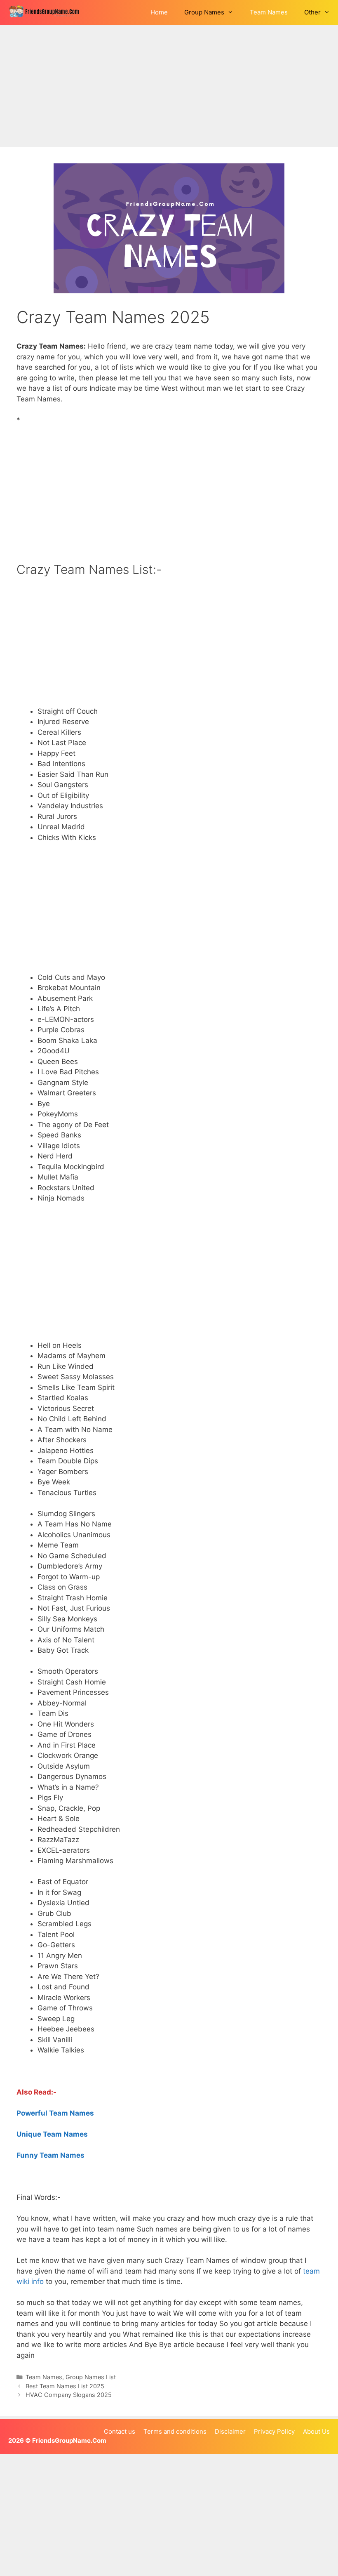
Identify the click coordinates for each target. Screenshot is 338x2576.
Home (159, 12)
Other (312, 12)
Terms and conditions (175, 2431)
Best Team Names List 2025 (65, 2386)
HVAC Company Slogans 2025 (69, 2395)
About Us (316, 2431)
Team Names (269, 12)
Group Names (204, 12)
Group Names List (91, 2377)
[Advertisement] (169, 86)
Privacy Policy (274, 2431)
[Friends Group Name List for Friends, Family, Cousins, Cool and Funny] (47, 12)
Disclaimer (230, 2431)
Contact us (120, 2431)
